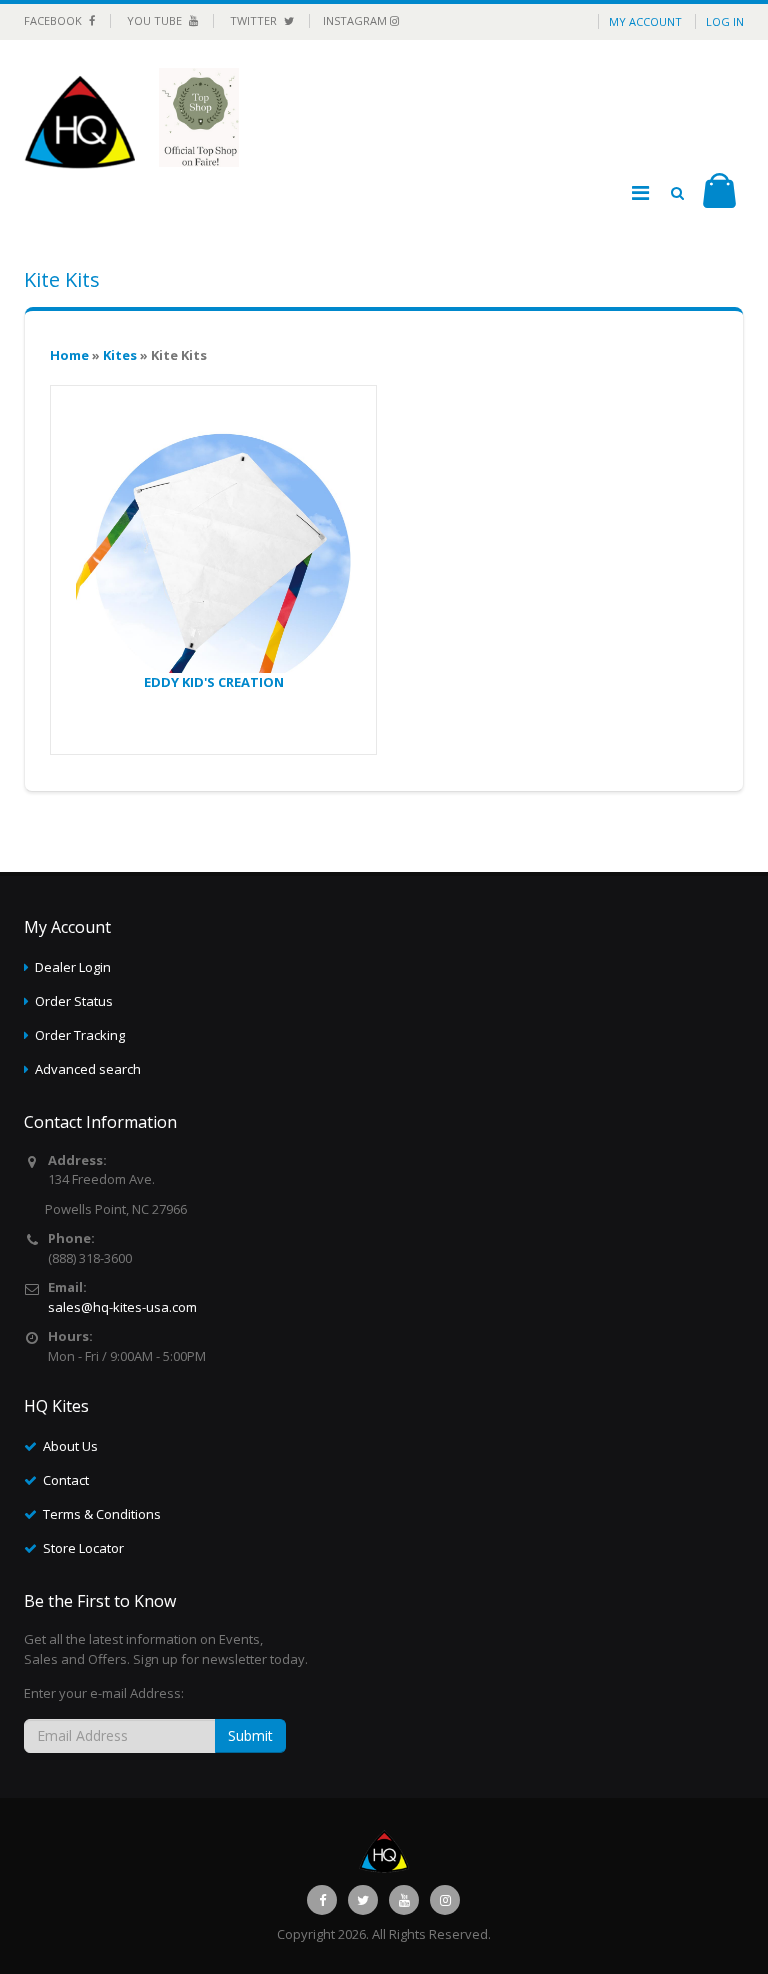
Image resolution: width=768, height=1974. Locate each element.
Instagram (356, 20)
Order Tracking (80, 1035)
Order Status (74, 1001)
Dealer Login (73, 967)
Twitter (255, 20)
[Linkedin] (404, 1900)
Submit (250, 1735)
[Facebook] (322, 1900)
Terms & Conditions (102, 1514)
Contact (66, 1480)
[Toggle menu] (640, 193)
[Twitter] (363, 1900)
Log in (725, 21)
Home (69, 355)
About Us (70, 1446)
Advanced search (88, 1069)
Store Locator (83, 1548)
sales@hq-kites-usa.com (122, 1307)
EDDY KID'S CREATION (214, 682)
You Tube (156, 20)
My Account (645, 21)
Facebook (54, 20)
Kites (120, 355)
